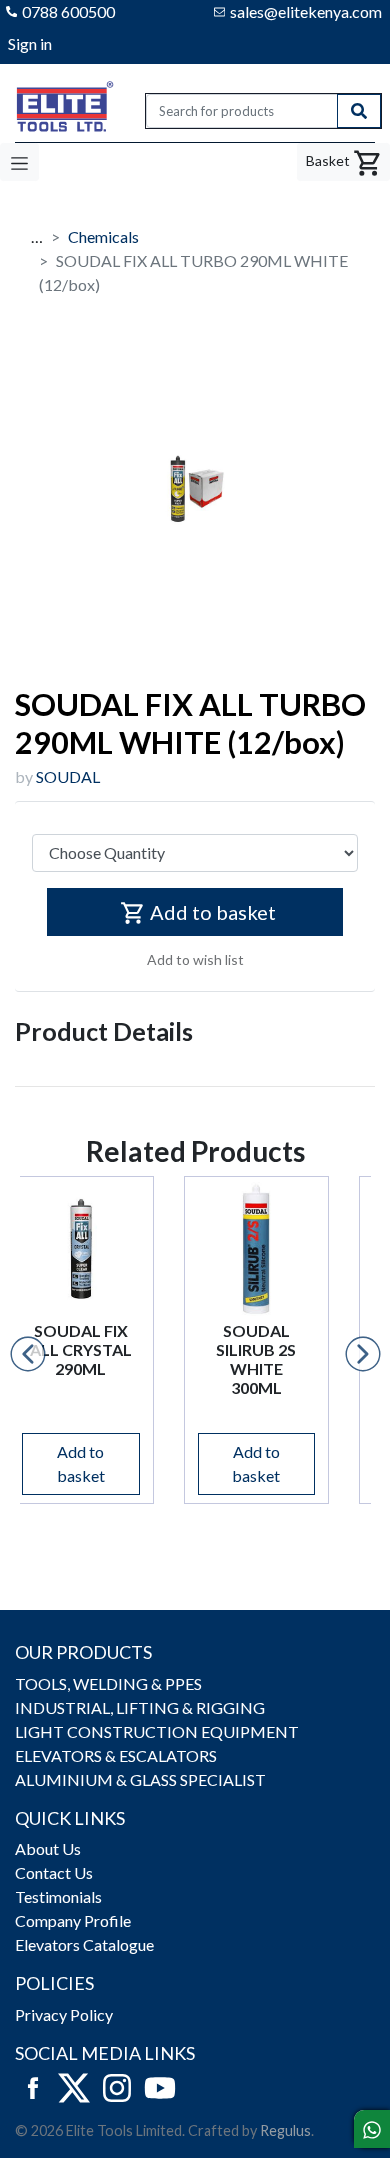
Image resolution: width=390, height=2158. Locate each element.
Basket (329, 160)
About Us (48, 1848)
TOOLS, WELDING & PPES (108, 1683)
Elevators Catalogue (84, 1944)
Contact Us (54, 1872)
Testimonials (58, 1896)
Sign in (30, 43)
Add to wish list (195, 959)
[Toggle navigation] (19, 162)
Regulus (285, 2130)
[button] (28, 1354)
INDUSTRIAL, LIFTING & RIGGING (140, 1707)
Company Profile (73, 1920)
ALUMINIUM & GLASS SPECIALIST (140, 1779)
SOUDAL (68, 776)
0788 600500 (68, 11)
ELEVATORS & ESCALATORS (116, 1755)
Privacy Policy (64, 2014)
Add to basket (213, 912)
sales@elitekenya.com (306, 11)
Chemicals (103, 236)
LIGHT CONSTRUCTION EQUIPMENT (157, 1731)
